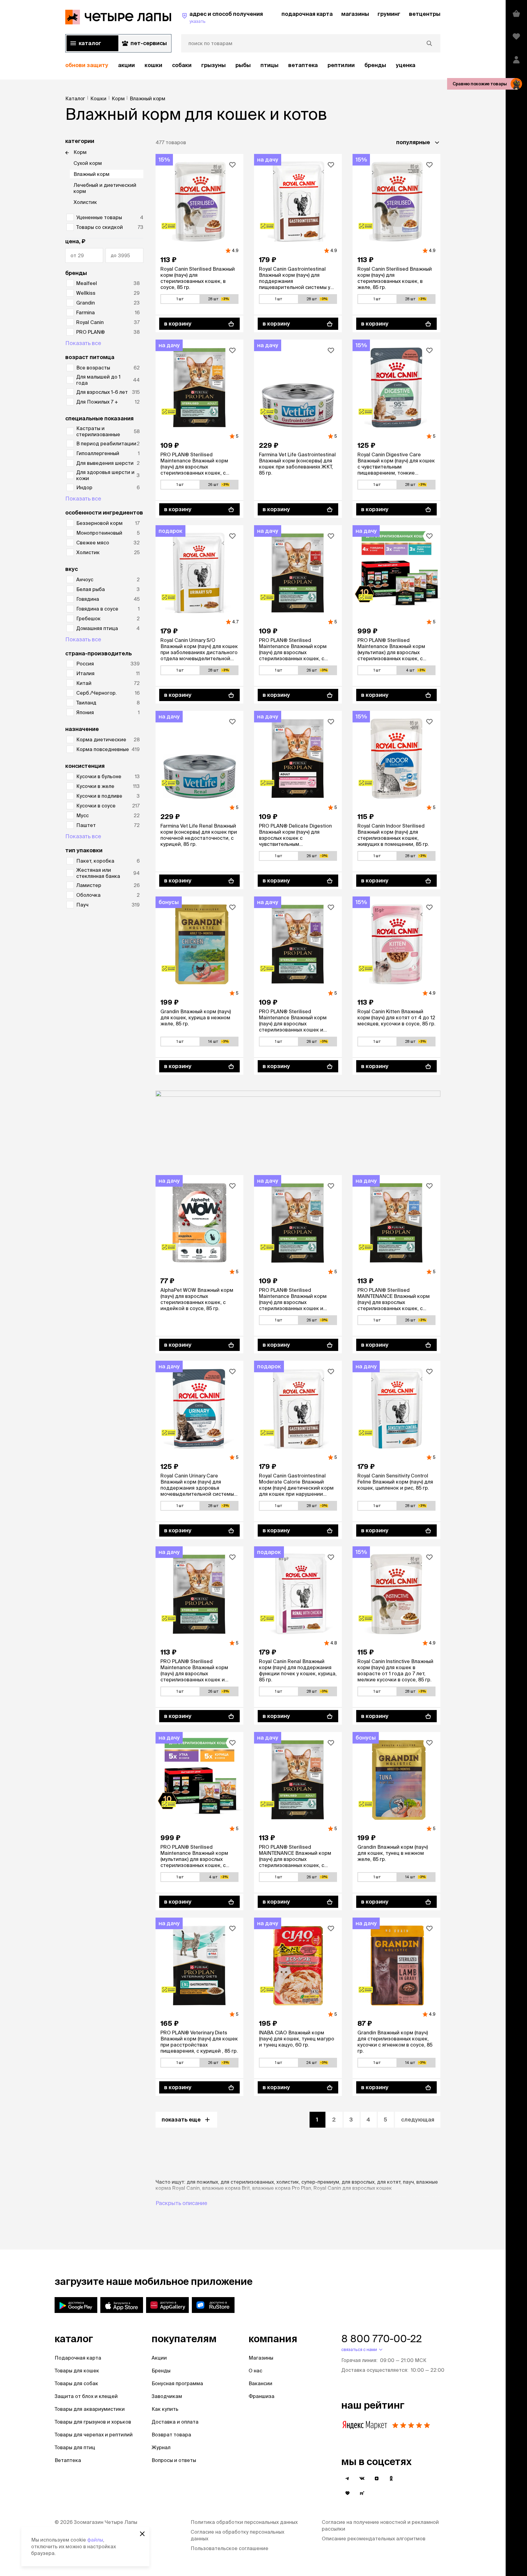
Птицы (269, 65)
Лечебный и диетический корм (105, 188)
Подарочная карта (78, 2358)
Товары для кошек (77, 2371)
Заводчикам (167, 2396)
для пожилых (202, 2182)
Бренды (161, 2371)
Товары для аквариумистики (90, 2409)
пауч (408, 2182)
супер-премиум (320, 2182)
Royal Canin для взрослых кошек (353, 2188)
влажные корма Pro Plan (282, 2188)
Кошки (153, 65)
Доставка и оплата (175, 2422)
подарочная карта (307, 14)
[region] (253, 65)
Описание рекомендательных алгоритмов (374, 2539)
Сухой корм (88, 163)
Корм (80, 152)
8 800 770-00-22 (382, 2339)
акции (126, 65)
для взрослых (358, 2182)
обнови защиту (87, 65)
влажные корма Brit (226, 2188)
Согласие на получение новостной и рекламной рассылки (380, 2525)
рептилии (341, 65)
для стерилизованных (247, 2182)
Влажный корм (91, 174)
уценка (406, 65)
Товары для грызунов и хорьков (93, 2422)
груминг (389, 14)
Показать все (83, 343)
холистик (288, 2182)
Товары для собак (76, 2383)
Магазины (261, 2358)
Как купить (165, 2409)
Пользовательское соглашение (229, 2548)
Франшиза (262, 2396)
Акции (159, 2358)
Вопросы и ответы (174, 2460)
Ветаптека (303, 65)
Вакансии (260, 2383)
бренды (375, 65)
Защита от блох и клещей (86, 2396)
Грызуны (213, 65)
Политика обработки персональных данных (244, 2522)
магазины (355, 14)
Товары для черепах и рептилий (94, 2435)
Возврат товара (171, 2435)
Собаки (182, 65)
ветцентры (425, 14)
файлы (95, 2540)
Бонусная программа (177, 2383)
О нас (255, 2371)
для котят (389, 2182)
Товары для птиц (75, 2447)
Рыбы (243, 65)
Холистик (85, 202)
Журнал (161, 2447)
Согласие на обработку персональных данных (237, 2535)
